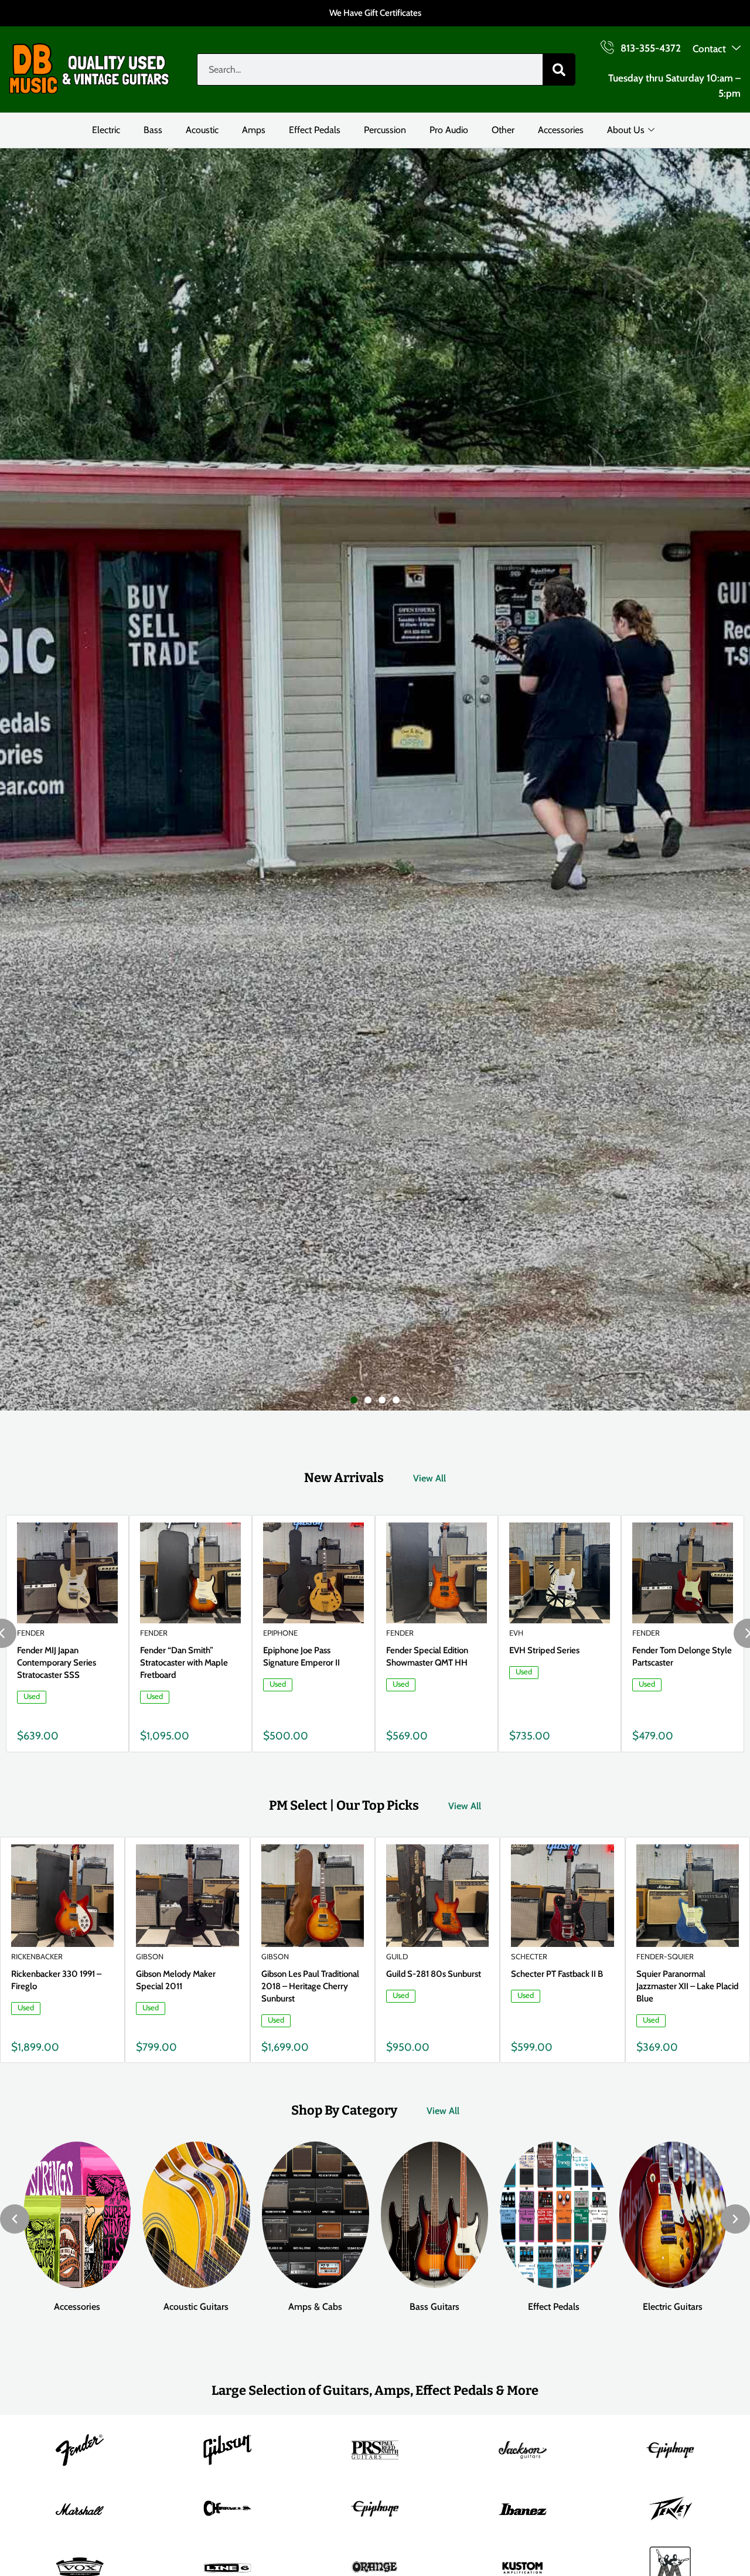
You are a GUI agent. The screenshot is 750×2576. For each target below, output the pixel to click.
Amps (254, 130)
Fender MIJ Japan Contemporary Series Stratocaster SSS (57, 1663)
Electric (106, 130)
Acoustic (202, 130)
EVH (516, 1633)
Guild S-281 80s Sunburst (434, 1974)
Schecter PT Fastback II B (557, 1974)
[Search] (559, 69)
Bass (153, 130)
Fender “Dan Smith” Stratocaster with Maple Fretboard (184, 1663)
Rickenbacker (37, 1956)
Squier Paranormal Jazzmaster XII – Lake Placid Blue (687, 1986)
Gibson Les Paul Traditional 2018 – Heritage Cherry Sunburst (310, 1986)
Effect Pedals (315, 130)
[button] (354, 1400)
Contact (709, 49)
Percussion (385, 130)
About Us (626, 130)
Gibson (150, 1956)
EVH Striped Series (544, 1650)
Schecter (529, 1956)
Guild (397, 1956)
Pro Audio (449, 130)
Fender (31, 1633)
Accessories (561, 130)
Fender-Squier (665, 1956)
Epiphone (280, 1633)
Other (503, 130)
